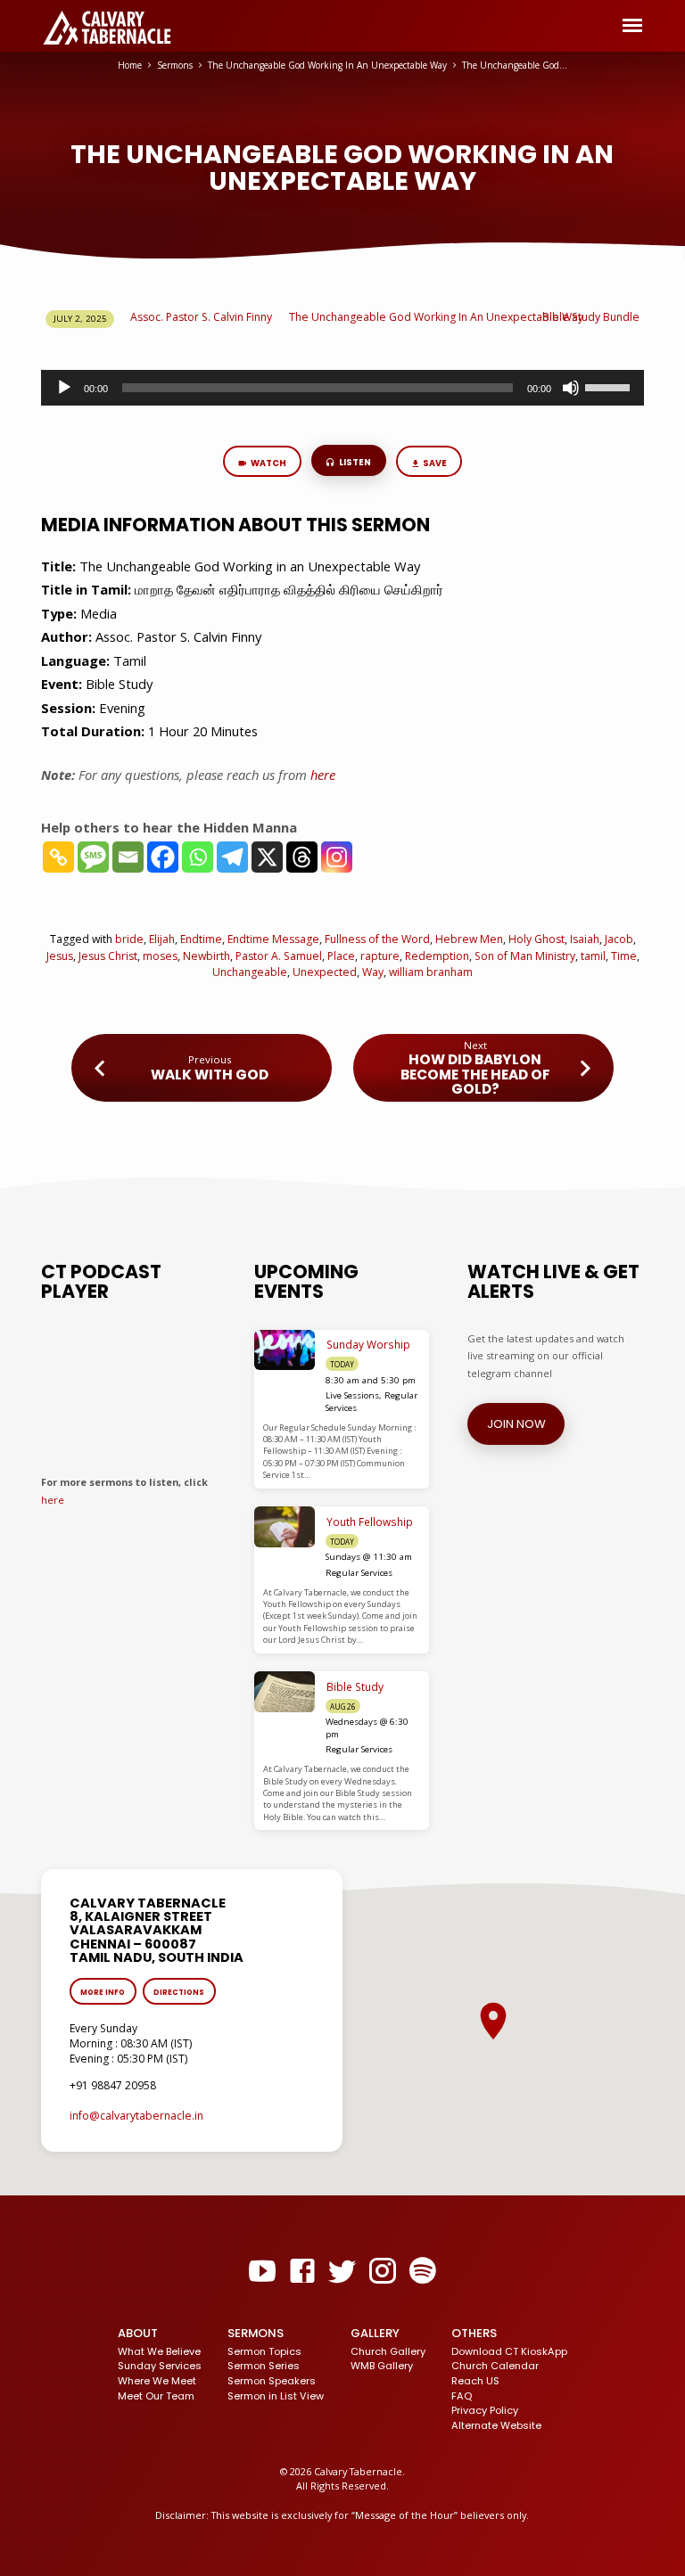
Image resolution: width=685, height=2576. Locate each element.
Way (373, 972)
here (53, 1500)
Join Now (516, 1424)
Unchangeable (250, 972)
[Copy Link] (58, 857)
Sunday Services (160, 2366)
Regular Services (359, 1573)
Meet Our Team (156, 2396)
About (138, 2333)
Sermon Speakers (272, 2381)
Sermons (175, 65)
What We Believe (159, 2351)
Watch (268, 463)
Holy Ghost (536, 939)
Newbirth (206, 956)
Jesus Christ (108, 956)
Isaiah (585, 939)
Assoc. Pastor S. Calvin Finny (201, 317)
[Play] (64, 388)
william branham (431, 972)
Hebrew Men (469, 939)
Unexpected (325, 972)
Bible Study (355, 1687)
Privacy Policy (485, 2410)
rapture (380, 956)
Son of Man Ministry (525, 956)
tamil (593, 956)
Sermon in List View (276, 2396)
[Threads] (302, 857)
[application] (342, 388)
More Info (103, 1992)
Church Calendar (495, 2366)
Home (130, 65)
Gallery (375, 2333)
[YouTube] (262, 2271)
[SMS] (93, 857)
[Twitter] (342, 2271)
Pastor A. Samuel (279, 956)
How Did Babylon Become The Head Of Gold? (475, 1074)
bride (129, 939)
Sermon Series (264, 2366)
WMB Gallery (382, 2366)
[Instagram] (337, 857)
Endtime (201, 939)
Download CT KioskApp (509, 2351)
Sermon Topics (264, 2351)
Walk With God (210, 1075)
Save (435, 463)
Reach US (475, 2381)
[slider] (610, 386)
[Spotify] (423, 2271)
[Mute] (571, 388)
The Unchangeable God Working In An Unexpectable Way (327, 65)
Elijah (162, 939)
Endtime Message (273, 939)
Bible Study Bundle (591, 317)
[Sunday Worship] (285, 1350)
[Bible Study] (285, 1692)
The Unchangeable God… (515, 65)
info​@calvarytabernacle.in (136, 2116)
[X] (267, 857)
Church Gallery (388, 2351)
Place (341, 956)
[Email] (128, 857)
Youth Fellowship (370, 1522)
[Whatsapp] (198, 857)
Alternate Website (496, 2425)
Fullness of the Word (377, 939)
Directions (180, 1992)
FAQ (462, 2396)
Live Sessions (352, 1395)
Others (474, 2333)
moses (160, 956)
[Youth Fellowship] (285, 1527)
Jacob (619, 939)
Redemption (437, 956)
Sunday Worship (368, 1345)
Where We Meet (157, 2381)
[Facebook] (163, 857)
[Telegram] (232, 857)
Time (624, 956)
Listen (354, 462)
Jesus (60, 956)
